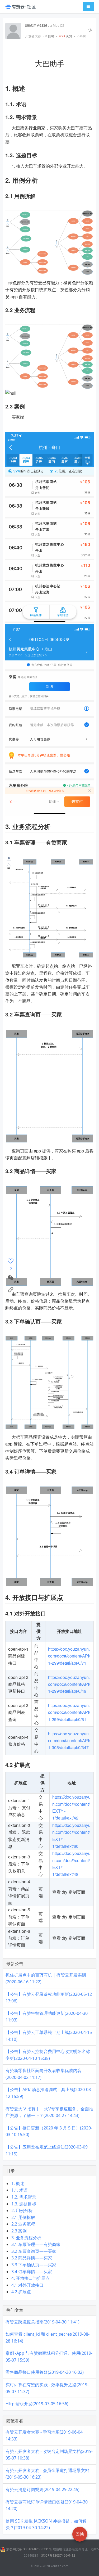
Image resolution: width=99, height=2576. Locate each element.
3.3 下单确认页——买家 (34, 2265)
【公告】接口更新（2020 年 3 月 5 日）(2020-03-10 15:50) (49, 2131)
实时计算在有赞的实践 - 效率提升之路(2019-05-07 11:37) (47, 2388)
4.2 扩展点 (21, 2292)
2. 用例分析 (22, 2210)
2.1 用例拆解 (23, 2217)
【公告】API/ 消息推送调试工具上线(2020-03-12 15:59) (49, 2093)
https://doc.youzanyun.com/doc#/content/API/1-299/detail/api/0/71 (69, 1656)
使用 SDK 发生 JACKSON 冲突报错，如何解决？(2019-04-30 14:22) (46, 2524)
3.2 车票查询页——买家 (34, 2251)
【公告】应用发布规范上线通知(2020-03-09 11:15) (47, 2150)
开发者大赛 (33, 36)
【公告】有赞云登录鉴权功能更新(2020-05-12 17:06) (49, 1998)
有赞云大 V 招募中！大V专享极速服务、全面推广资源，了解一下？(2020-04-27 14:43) (49, 2112)
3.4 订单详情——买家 (32, 2272)
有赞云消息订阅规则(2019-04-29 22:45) (43, 2489)
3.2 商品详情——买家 (32, 2258)
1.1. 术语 (20, 2190)
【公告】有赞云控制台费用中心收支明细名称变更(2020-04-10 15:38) (48, 2055)
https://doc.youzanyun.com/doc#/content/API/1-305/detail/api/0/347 (69, 1741)
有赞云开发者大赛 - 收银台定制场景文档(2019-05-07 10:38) (49, 2455)
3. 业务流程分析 (26, 2238)
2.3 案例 (19, 2231)
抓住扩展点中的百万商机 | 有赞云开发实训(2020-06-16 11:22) (46, 1978)
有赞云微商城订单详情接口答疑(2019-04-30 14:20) (47, 2505)
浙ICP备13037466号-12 (58, 2555)
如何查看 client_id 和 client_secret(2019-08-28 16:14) (48, 2338)
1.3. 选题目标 (24, 2204)
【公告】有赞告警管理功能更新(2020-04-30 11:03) (47, 2017)
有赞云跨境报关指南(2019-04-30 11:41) (43, 2322)
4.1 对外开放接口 (27, 2285)
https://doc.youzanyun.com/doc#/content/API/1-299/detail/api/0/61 (69, 1712)
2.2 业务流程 (23, 2224)
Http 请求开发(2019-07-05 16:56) (37, 2404)
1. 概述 (18, 2183)
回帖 (50, 36)
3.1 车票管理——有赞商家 (36, 2244)
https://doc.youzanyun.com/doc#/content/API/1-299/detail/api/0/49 (69, 1684)
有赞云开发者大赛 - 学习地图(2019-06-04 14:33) (44, 2435)
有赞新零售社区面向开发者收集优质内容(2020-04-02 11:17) (44, 2074)
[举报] (90, 31)
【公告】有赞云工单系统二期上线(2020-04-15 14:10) (49, 2036)
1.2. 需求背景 (24, 2197)
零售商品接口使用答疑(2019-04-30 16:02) (45, 2372)
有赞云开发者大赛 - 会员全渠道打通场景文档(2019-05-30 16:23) (47, 2474)
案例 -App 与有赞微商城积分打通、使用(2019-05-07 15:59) (49, 2357)
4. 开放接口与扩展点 (30, 2278)
